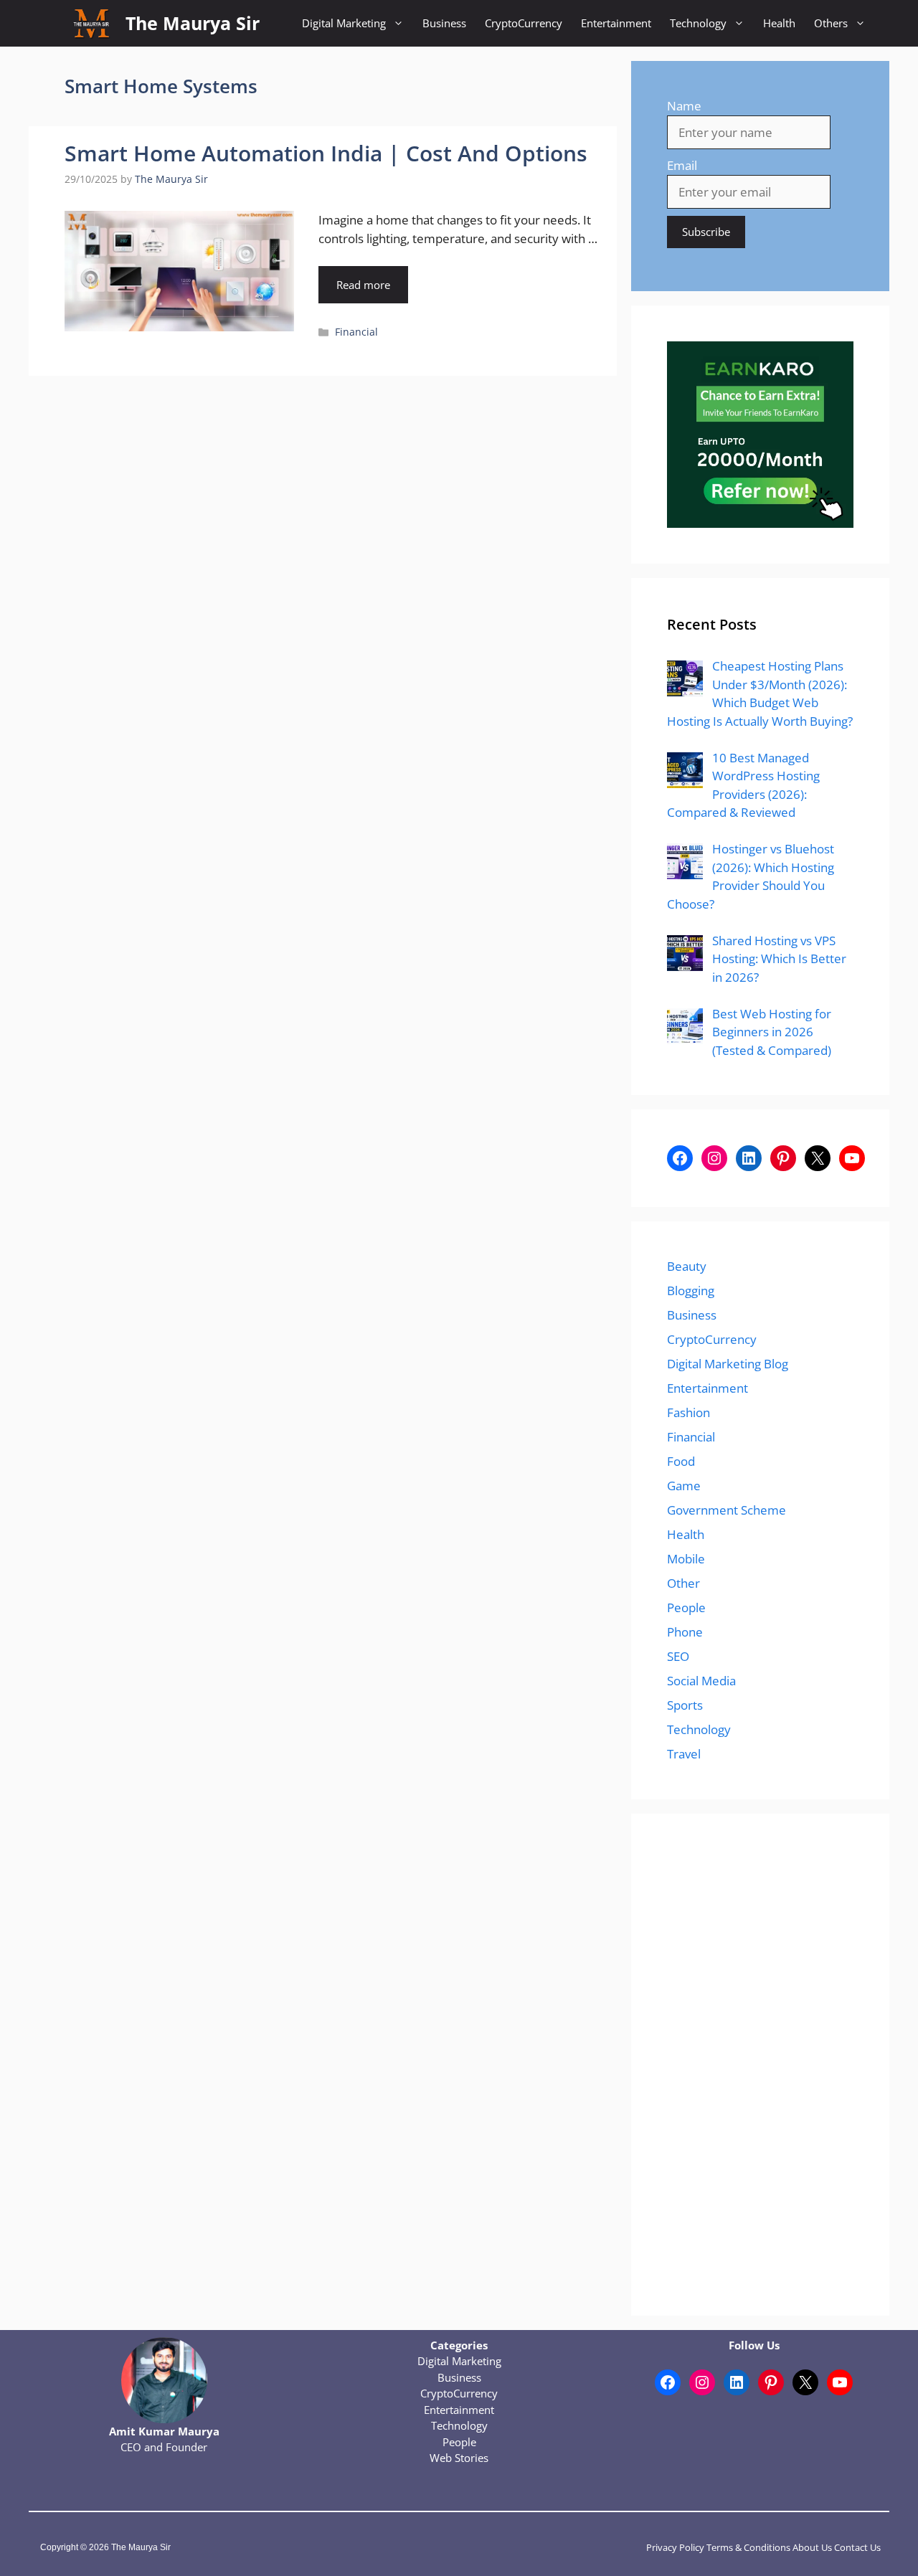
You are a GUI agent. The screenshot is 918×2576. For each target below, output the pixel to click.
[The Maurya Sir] (91, 23)
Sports (685, 1705)
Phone (685, 1632)
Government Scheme (727, 1510)
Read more (363, 285)
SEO (678, 1656)
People (686, 1607)
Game (684, 1486)
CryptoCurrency (524, 23)
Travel (684, 1754)
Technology (698, 23)
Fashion (688, 1412)
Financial (356, 332)
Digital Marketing (344, 23)
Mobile (686, 1559)
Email (682, 165)
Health (779, 23)
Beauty (687, 1266)
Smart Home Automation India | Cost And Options (326, 153)
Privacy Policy (675, 2547)
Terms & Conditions (748, 2547)
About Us (812, 2547)
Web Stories (459, 2458)
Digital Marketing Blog (728, 1364)
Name (684, 106)
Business (444, 23)
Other (683, 1583)
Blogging (691, 1291)
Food (681, 1461)
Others (831, 23)
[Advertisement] (760, 2065)
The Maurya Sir (193, 23)
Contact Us (857, 2547)
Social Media (701, 1681)
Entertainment (616, 23)
